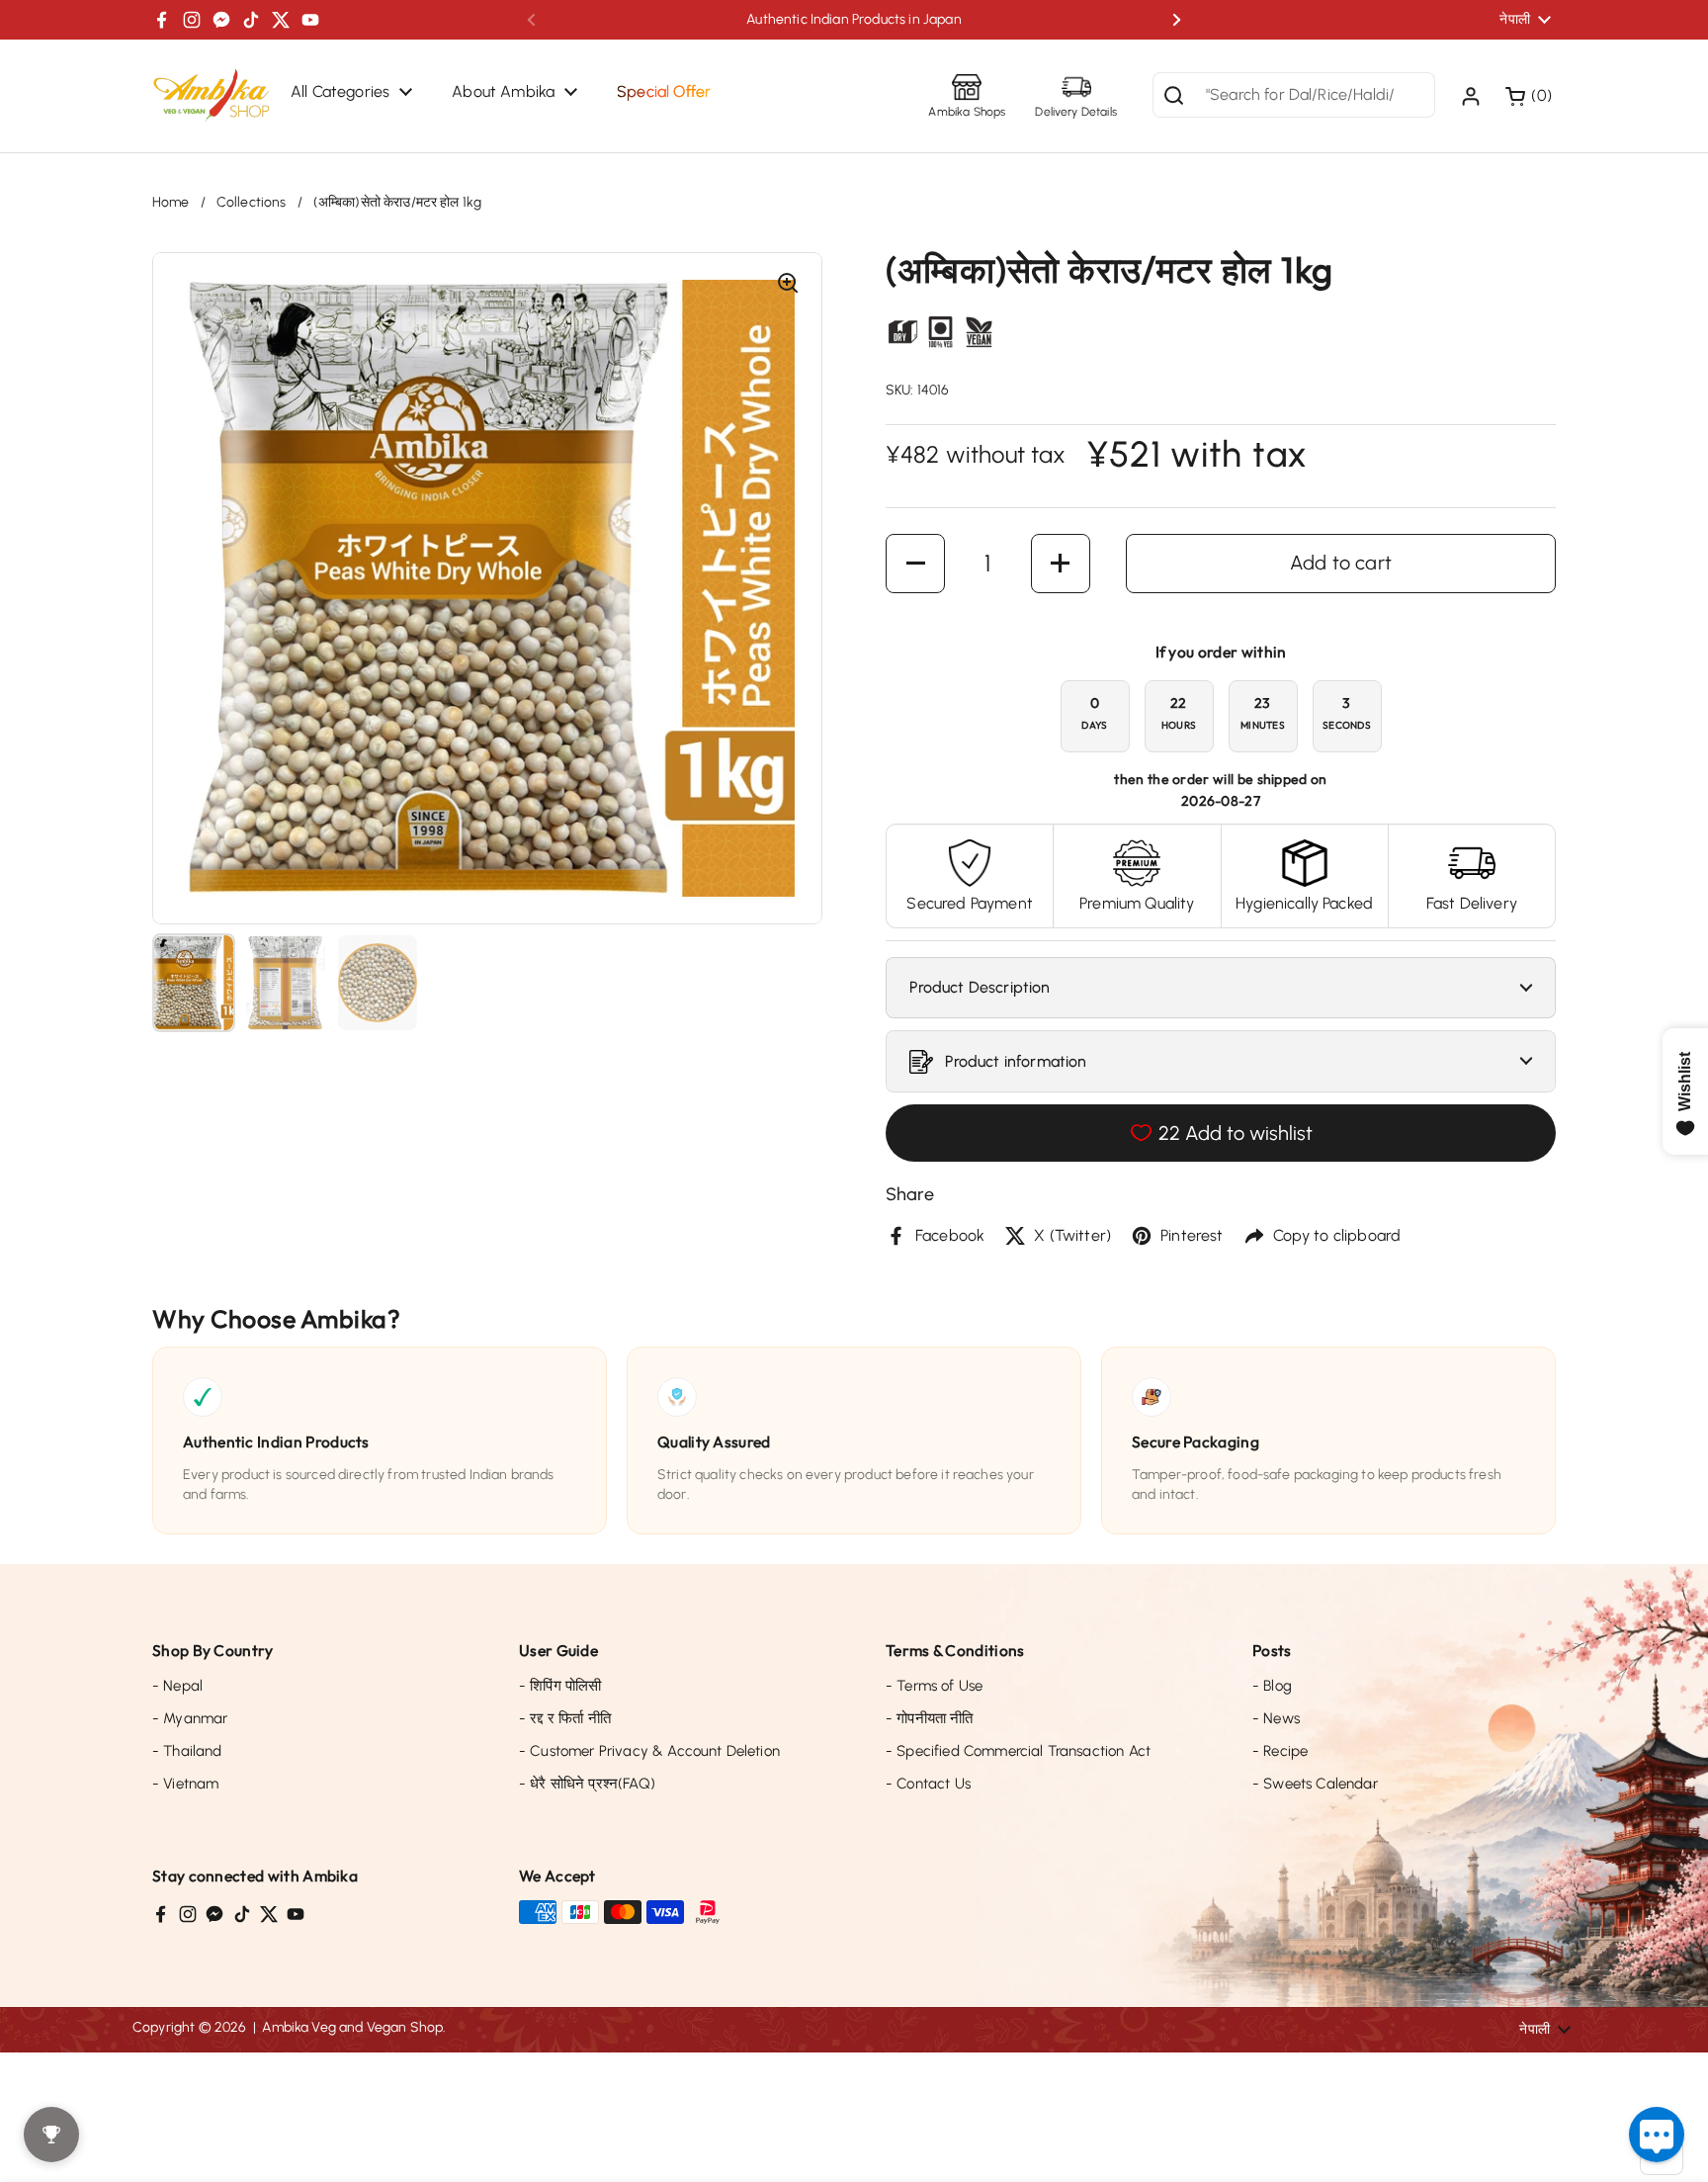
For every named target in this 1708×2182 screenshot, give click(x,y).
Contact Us (928, 1784)
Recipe (1280, 1751)
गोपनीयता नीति (930, 1718)
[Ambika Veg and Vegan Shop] (212, 96)
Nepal (177, 1686)
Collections (252, 202)
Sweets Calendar (1315, 1784)
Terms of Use (934, 1686)
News (1276, 1718)
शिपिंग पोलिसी (560, 1686)
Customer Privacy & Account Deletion (649, 1751)
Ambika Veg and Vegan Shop (352, 2027)
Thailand (187, 1751)
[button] (1531, 96)
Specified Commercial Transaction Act (1018, 1751)
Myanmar (190, 1718)
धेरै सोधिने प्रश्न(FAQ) (587, 1784)
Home (171, 202)
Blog (1272, 1686)
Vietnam (185, 1784)
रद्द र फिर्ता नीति (565, 1718)
